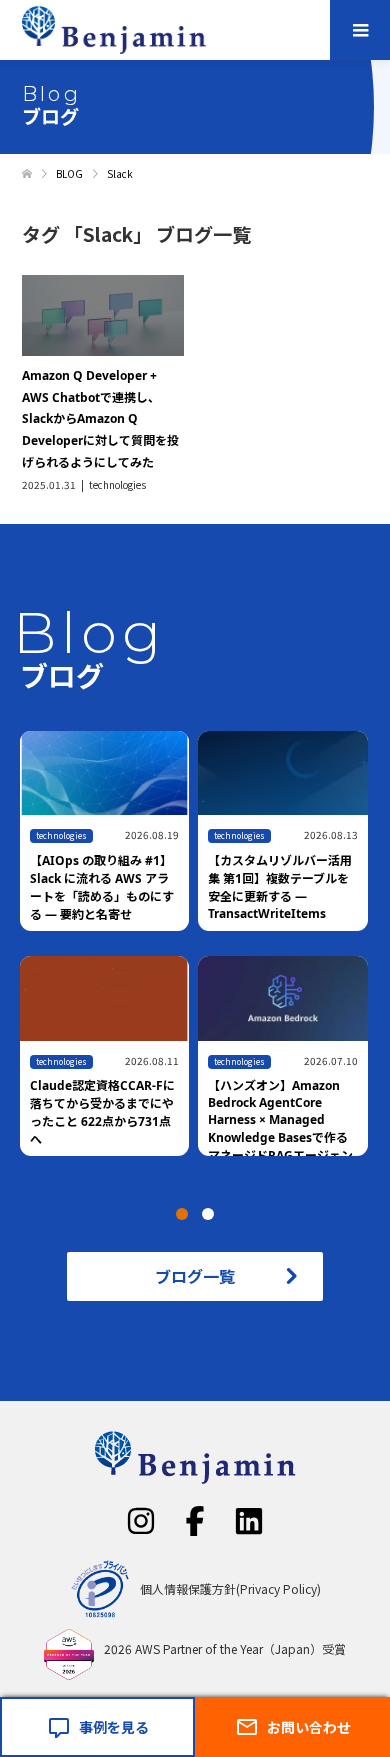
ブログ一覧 (195, 1276)
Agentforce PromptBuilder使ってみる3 (310, 1102)
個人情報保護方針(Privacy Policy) (230, 1589)
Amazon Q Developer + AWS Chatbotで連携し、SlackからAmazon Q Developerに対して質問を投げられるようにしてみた (100, 418)
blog (71, 1062)
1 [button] (182, 1214)
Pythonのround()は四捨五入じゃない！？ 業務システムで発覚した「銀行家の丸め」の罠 (130, 1113)
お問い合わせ (309, 1727)
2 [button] (208, 1214)
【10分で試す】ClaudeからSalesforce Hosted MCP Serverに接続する (310, 878)
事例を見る (114, 1727)
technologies (117, 484)
